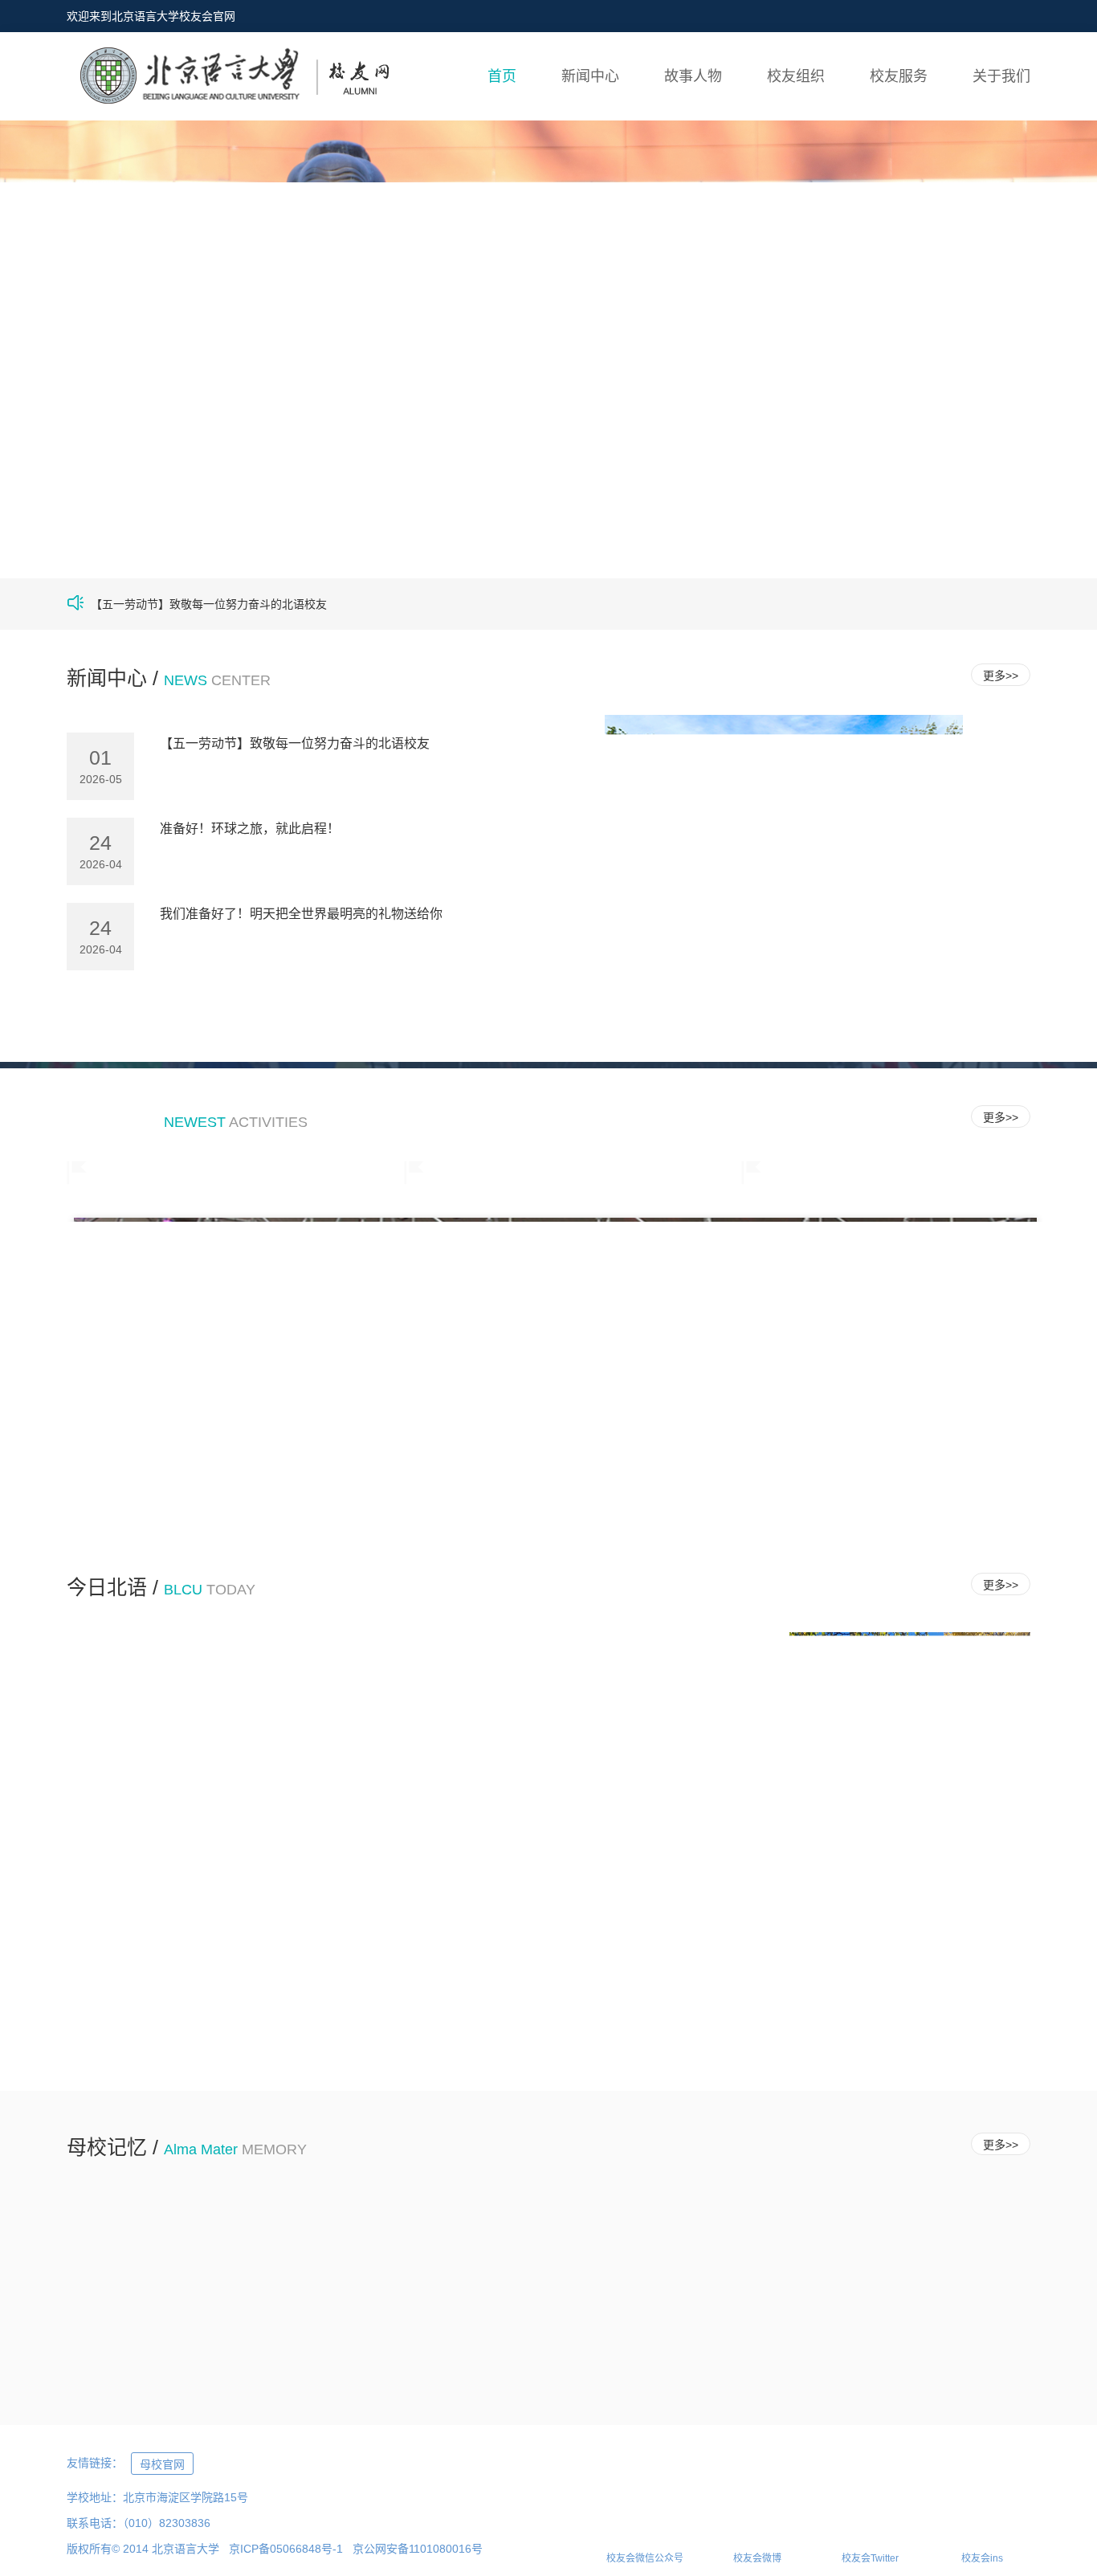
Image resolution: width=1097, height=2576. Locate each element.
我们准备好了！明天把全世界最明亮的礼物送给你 (301, 914)
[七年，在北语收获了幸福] (149, 2290)
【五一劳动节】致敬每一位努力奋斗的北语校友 (295, 743)
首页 (502, 76)
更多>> (1001, 676)
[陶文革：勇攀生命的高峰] (746, 2290)
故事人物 (693, 76)
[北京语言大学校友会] (228, 77)
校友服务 (899, 76)
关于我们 (1001, 76)
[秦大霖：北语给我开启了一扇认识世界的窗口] (946, 2290)
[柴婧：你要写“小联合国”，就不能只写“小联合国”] (348, 2290)
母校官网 (162, 2464)
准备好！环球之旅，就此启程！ (250, 829)
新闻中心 (590, 76)
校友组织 (796, 76)
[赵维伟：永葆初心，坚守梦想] (547, 2290)
